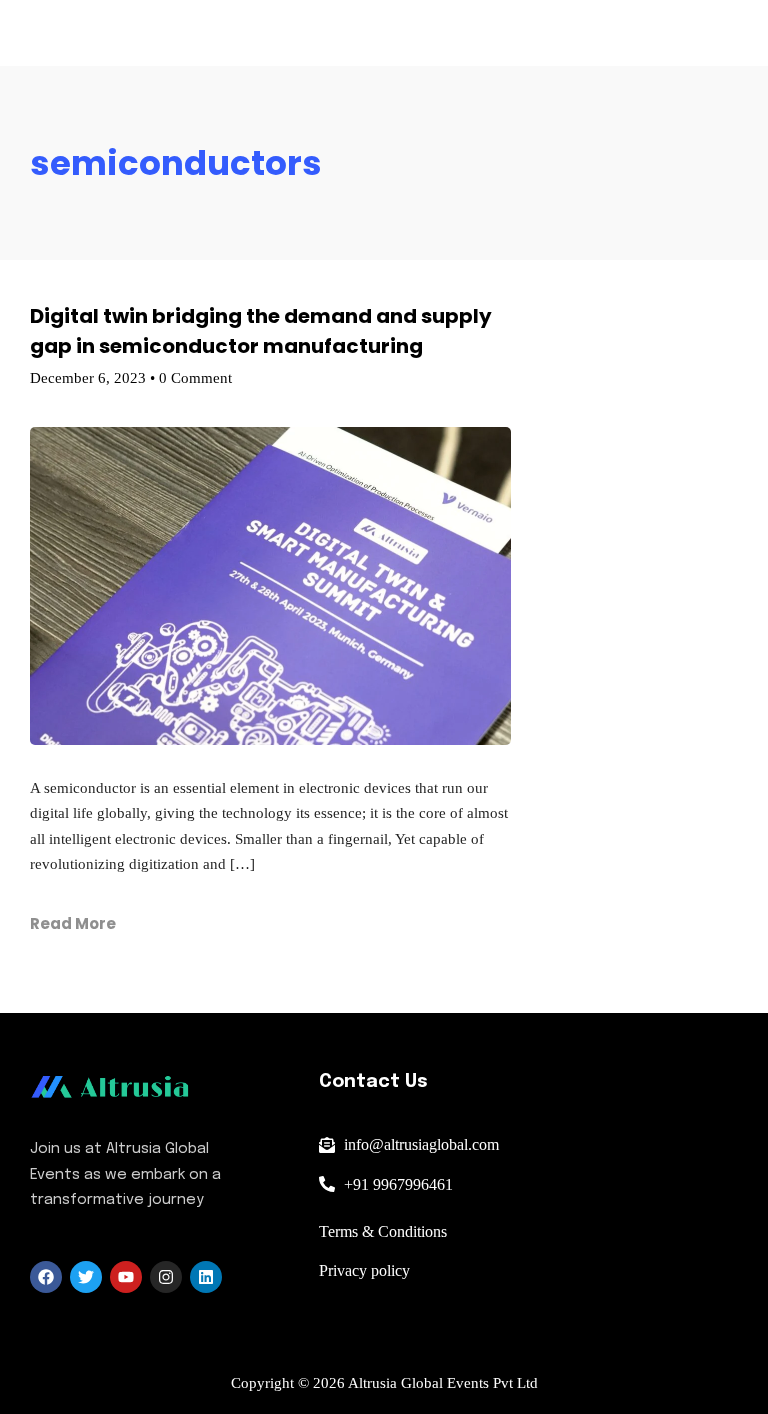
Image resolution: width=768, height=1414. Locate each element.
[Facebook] (46, 1277)
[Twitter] (86, 1277)
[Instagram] (166, 1277)
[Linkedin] (206, 1277)
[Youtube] (126, 1277)
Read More (73, 923)
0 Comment (195, 378)
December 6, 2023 (88, 378)
